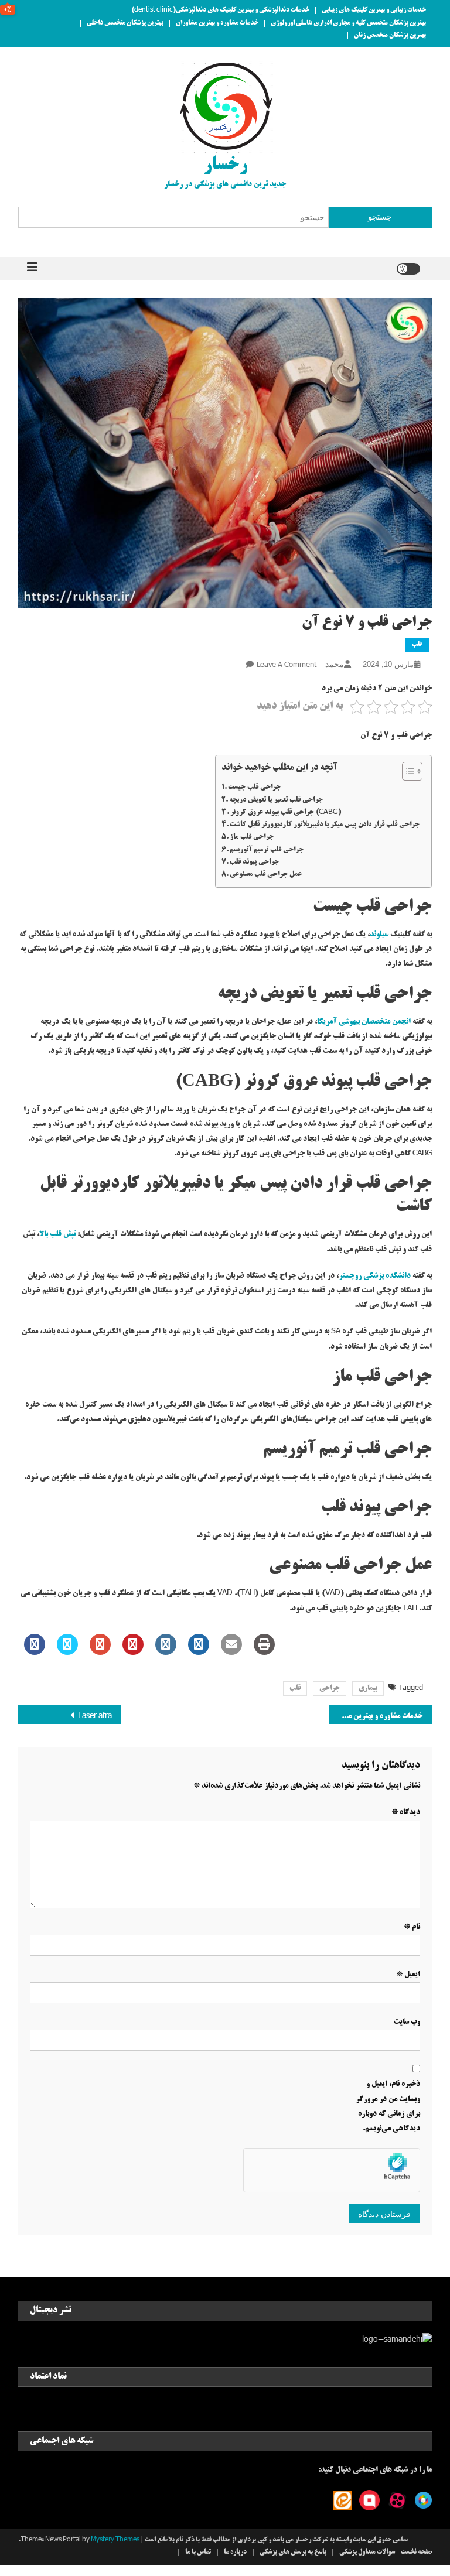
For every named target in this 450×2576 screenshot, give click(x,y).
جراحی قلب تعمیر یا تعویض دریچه (276, 800)
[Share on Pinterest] (133, 1651)
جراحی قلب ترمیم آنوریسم (267, 850)
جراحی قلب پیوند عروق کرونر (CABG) (286, 813)
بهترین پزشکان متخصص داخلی (125, 23)
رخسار (225, 166)
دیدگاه (406, 1812)
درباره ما (235, 2553)
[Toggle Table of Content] (406, 771)
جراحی (330, 1689)
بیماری (368, 1689)
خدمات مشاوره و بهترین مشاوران (217, 23)
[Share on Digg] (199, 1651)
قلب (417, 645)
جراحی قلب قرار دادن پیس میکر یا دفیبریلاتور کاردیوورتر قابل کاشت (325, 825)
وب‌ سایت (407, 2022)
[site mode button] (408, 269)
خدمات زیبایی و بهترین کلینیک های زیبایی (374, 11)
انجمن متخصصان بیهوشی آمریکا (364, 1022)
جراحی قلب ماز (252, 837)
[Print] (264, 1651)
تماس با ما (198, 2553)
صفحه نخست (416, 2553)
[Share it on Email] (231, 1651)
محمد (335, 664)
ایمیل (408, 1975)
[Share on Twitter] (67, 1651)
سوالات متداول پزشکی (367, 2553)
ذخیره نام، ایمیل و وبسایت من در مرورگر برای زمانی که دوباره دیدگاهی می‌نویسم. (388, 2106)
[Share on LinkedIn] (166, 1651)
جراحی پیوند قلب (254, 862)
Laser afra (95, 1716)
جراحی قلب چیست (254, 787)
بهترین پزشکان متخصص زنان (390, 36)
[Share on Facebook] (35, 1651)
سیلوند (379, 935)
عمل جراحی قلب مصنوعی (266, 875)
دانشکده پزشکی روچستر (375, 1276)
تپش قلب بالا (57, 1234)
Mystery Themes (115, 2540)
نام (412, 1927)
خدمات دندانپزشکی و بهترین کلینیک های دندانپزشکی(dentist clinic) (220, 11)
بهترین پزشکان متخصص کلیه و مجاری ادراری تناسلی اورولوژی (348, 23)
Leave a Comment (287, 666)
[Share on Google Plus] (100, 1651)
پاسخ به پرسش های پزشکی (293, 2553)
